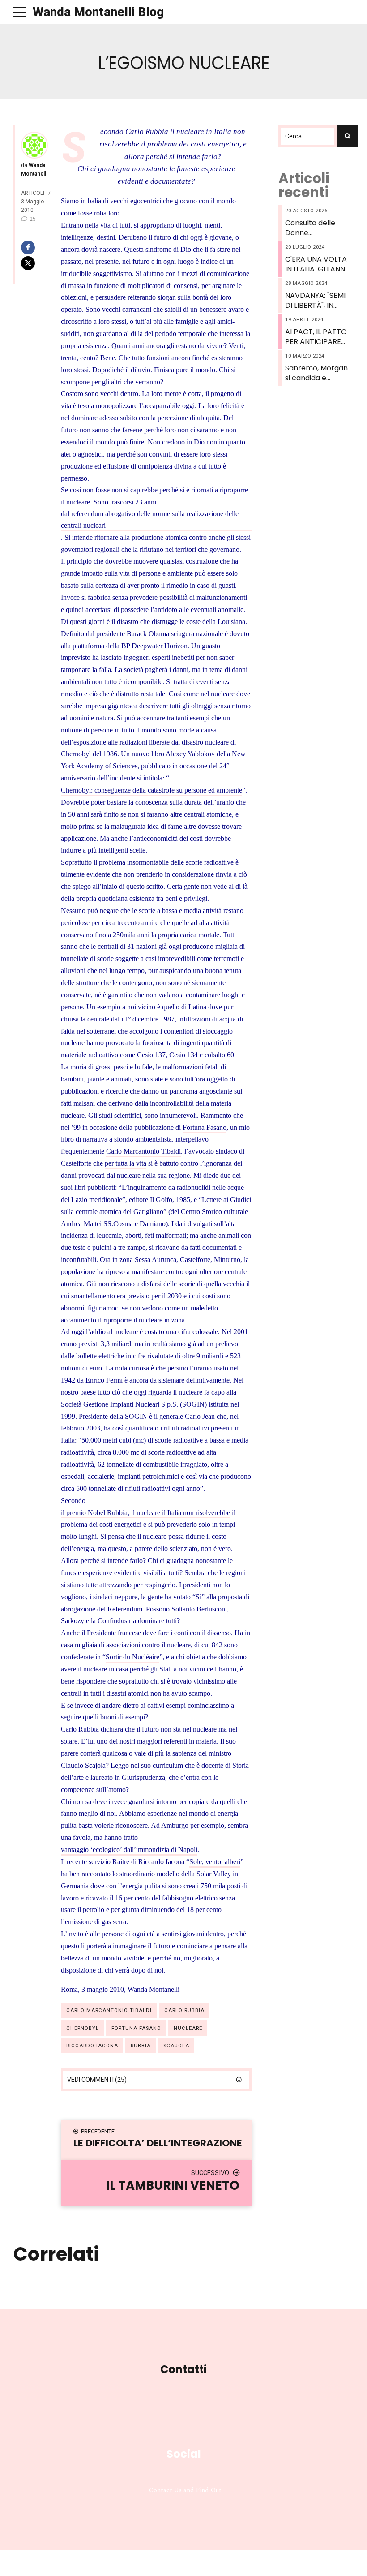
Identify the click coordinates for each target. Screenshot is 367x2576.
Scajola (176, 2046)
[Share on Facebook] (34, 248)
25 (33, 219)
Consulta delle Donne (310, 228)
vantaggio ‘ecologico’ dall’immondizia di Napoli (129, 1850)
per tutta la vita (126, 1163)
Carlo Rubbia (184, 2010)
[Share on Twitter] (34, 263)
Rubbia (141, 2046)
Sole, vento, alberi (215, 1862)
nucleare (188, 2028)
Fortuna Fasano (205, 1127)
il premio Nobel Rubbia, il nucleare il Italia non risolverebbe (145, 1513)
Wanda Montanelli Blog (98, 12)
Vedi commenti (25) (97, 2080)
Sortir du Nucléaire (132, 1657)
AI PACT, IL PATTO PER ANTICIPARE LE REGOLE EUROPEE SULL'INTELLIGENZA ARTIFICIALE (317, 337)
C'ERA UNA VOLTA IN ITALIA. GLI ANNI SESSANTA (316, 265)
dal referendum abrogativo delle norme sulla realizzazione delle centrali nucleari (150, 519)
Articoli (33, 193)
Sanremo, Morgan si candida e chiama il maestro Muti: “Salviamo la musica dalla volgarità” (317, 373)
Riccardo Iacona (92, 2046)
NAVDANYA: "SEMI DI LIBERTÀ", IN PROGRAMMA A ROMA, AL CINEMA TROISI (316, 301)
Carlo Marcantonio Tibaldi (143, 1151)
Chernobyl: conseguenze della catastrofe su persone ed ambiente (151, 790)
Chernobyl (83, 2028)
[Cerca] (347, 136)
